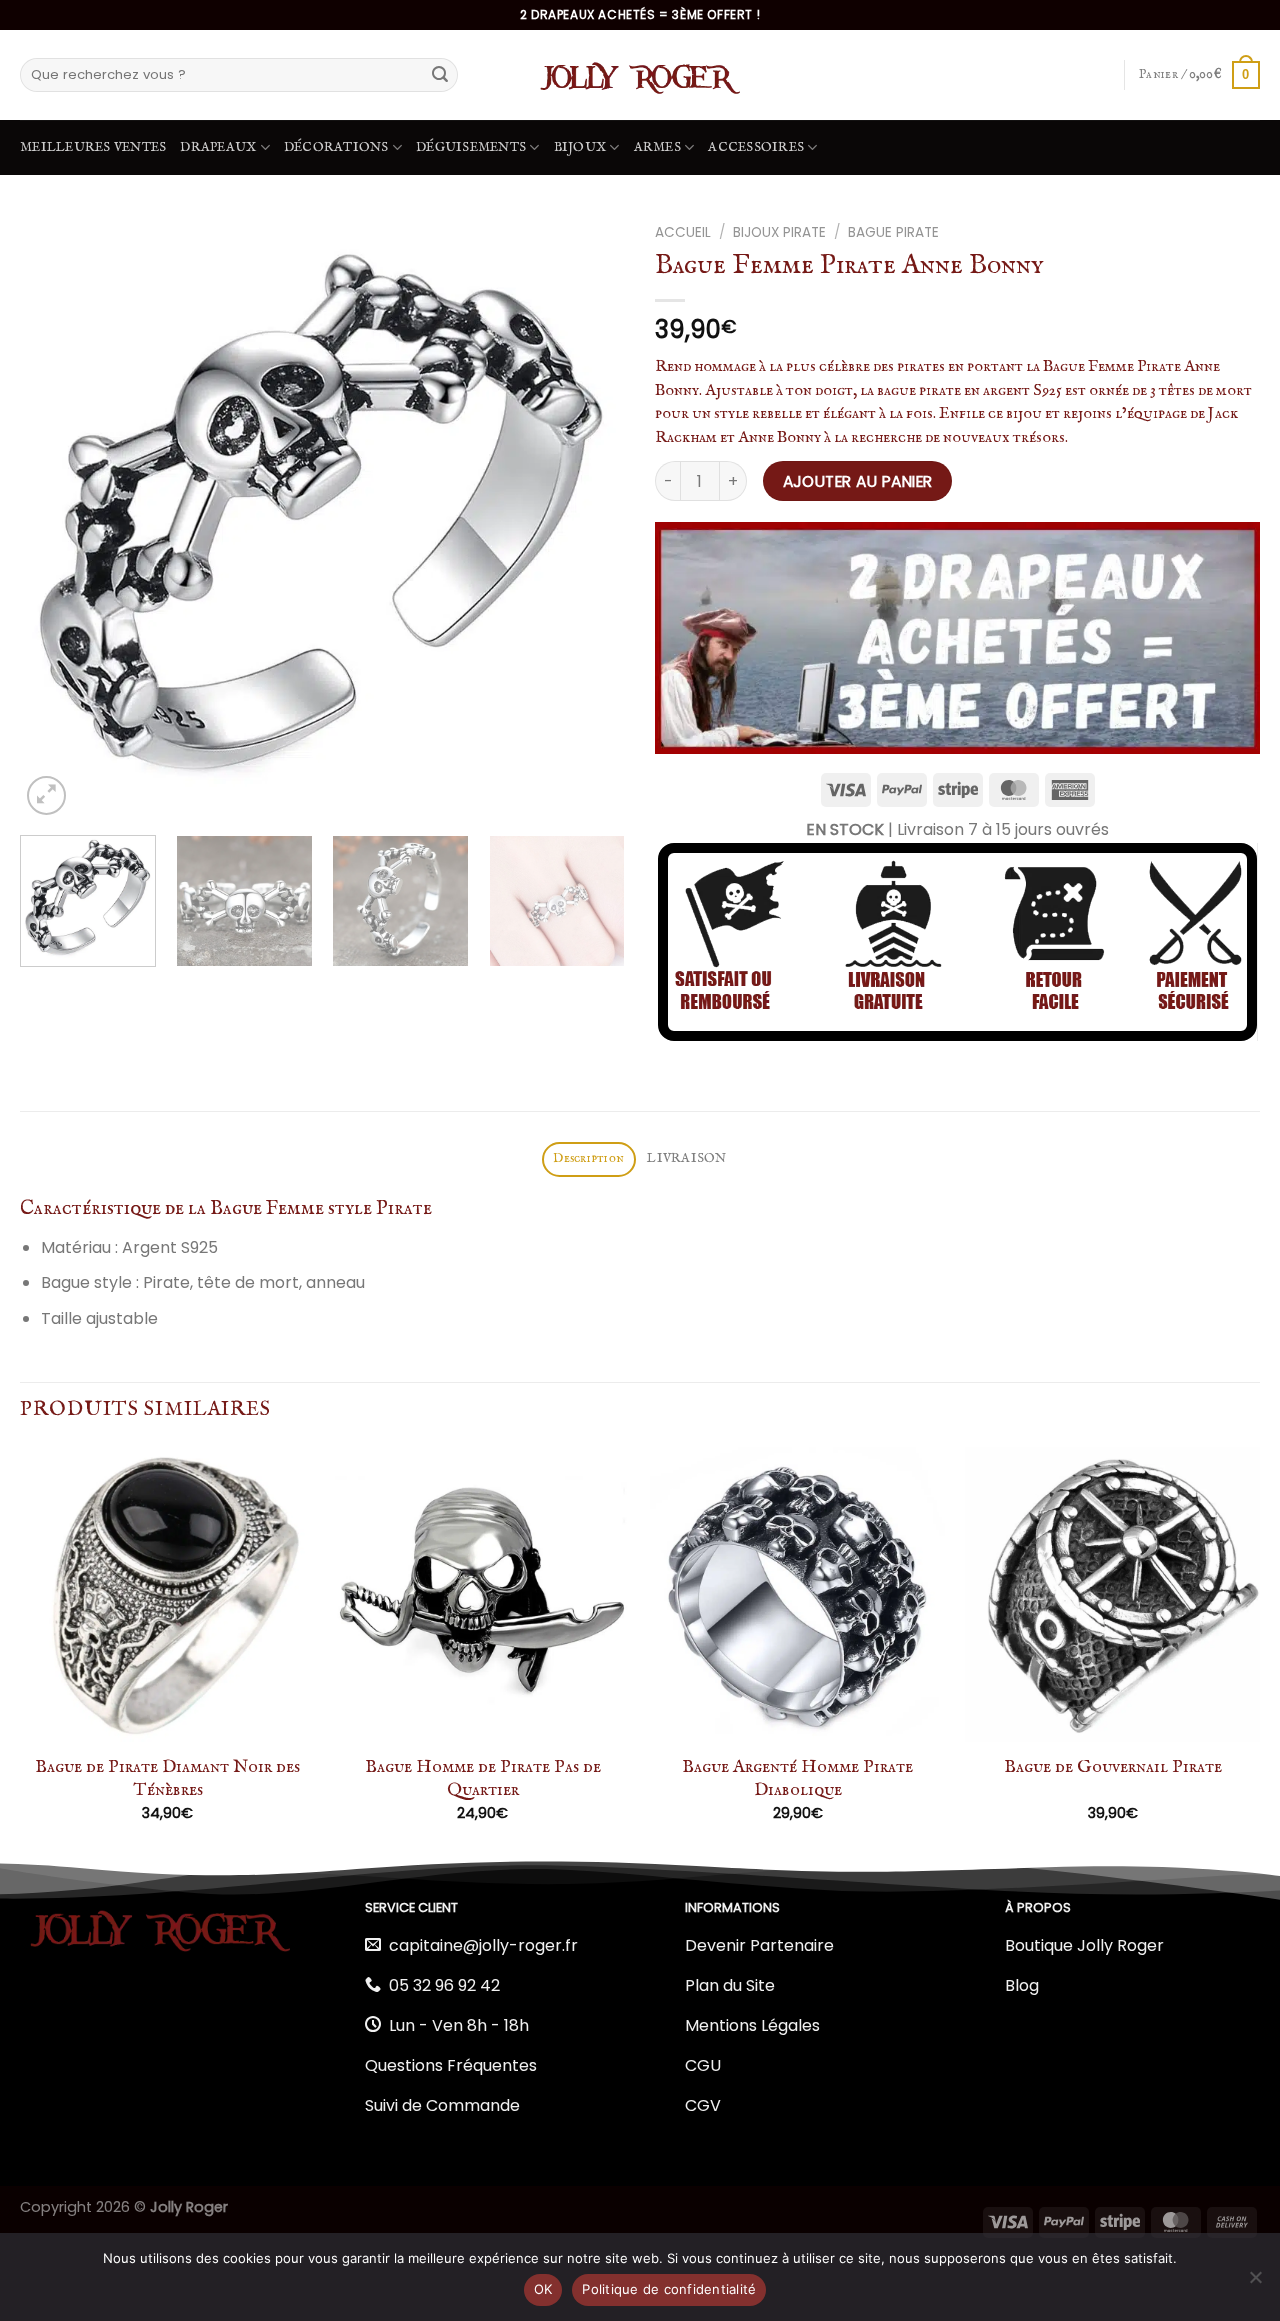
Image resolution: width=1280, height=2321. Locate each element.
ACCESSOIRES (756, 147)
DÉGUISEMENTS (471, 147)
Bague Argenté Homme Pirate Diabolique (797, 1779)
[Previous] (57, 517)
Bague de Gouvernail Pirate (1113, 1767)
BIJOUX (580, 147)
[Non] (1255, 2283)
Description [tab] (588, 1158)
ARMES (657, 147)
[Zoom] (46, 795)
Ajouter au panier (858, 481)
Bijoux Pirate (779, 232)
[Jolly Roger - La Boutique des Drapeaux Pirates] (640, 75)
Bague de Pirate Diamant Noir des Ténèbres (167, 1779)
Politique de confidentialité (669, 2289)
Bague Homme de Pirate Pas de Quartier (483, 1779)
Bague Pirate (893, 232)
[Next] (588, 517)
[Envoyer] (440, 75)
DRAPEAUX (218, 147)
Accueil (683, 232)
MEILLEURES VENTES (93, 147)
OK (543, 2289)
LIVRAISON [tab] (686, 1158)
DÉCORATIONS (336, 147)
